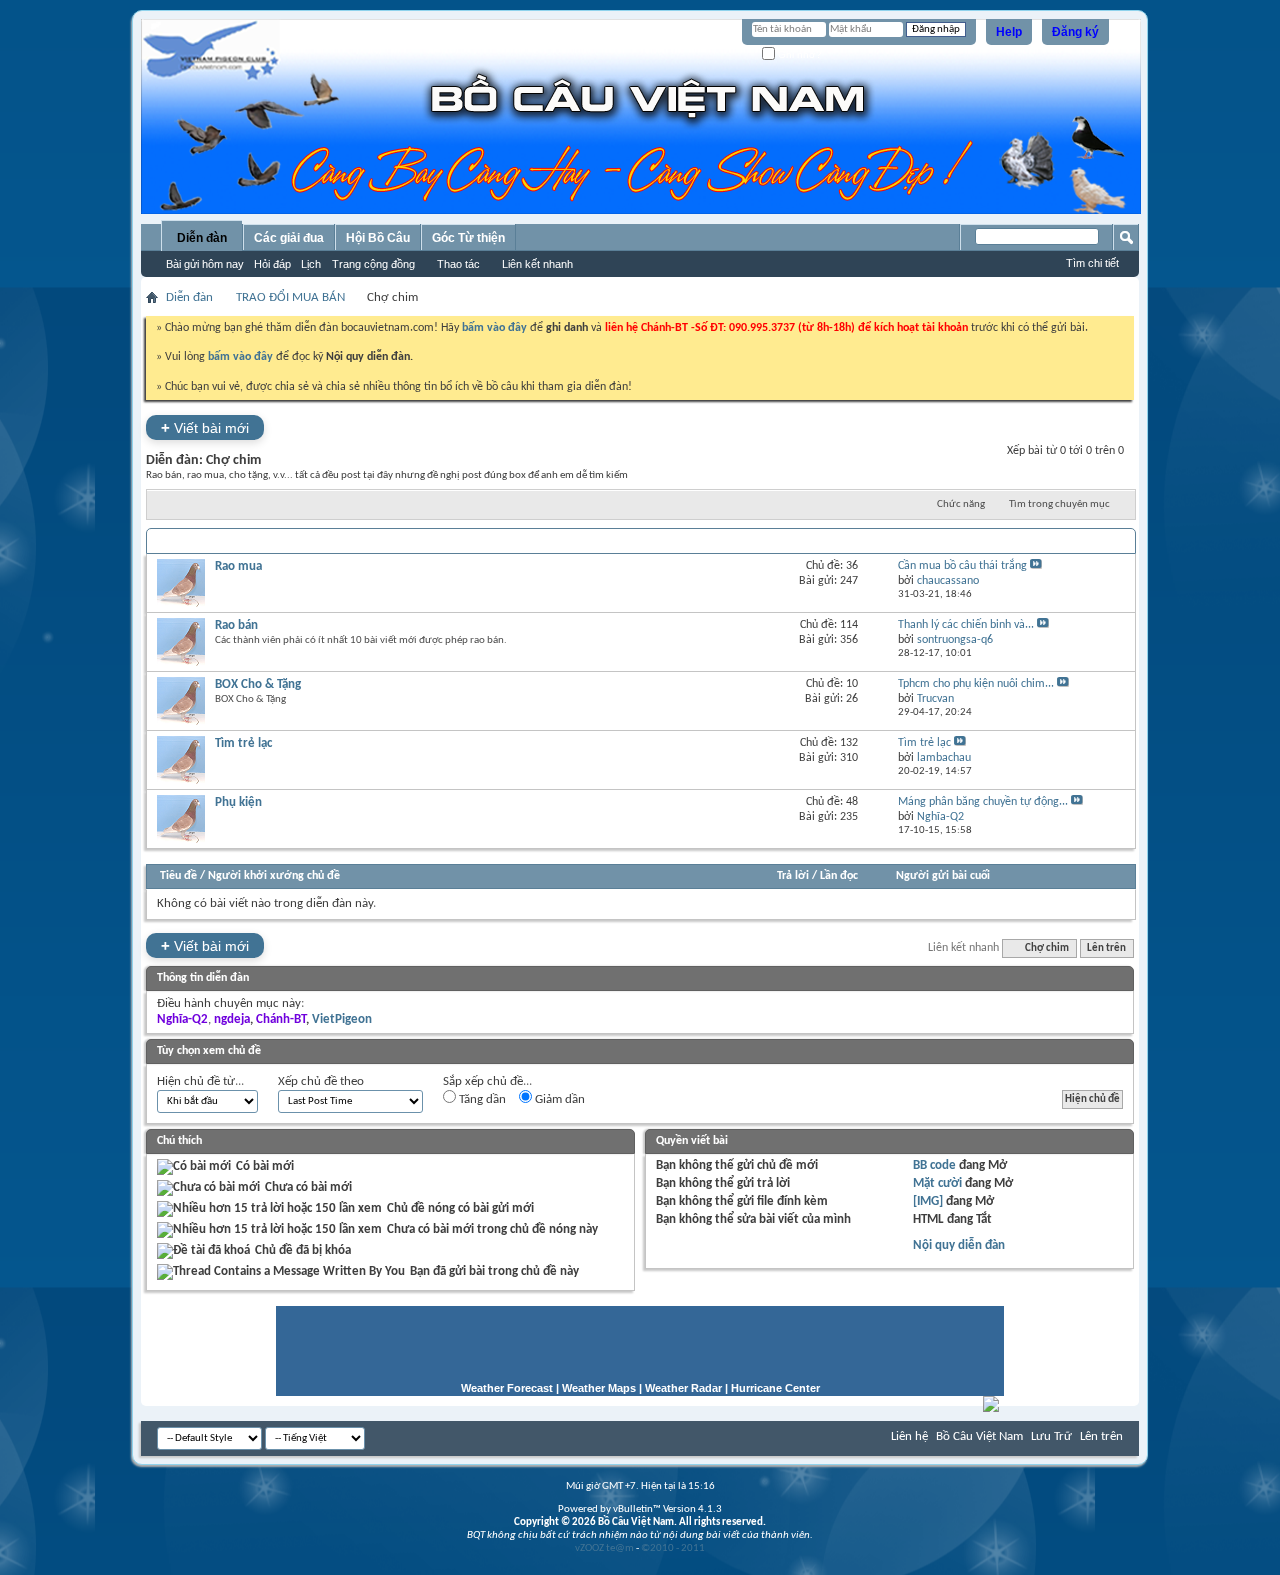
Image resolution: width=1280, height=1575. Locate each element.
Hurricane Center (775, 1388)
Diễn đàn (202, 238)
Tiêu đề (178, 876)
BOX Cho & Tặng (258, 684)
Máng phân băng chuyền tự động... (983, 802)
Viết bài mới (205, 427)
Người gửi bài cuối (943, 876)
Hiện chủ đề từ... (200, 1081)
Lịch (311, 264)
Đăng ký (1075, 32)
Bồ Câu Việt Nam (979, 1436)
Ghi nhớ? (798, 54)
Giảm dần (558, 1099)
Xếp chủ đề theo (321, 1081)
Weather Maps (599, 1388)
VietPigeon (342, 1019)
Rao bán (236, 625)
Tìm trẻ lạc (243, 743)
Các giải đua (289, 238)
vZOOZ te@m (604, 1548)
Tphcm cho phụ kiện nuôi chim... (976, 684)
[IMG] (928, 1201)
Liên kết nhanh (537, 264)
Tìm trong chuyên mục (1059, 504)
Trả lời (793, 876)
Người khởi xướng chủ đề (274, 876)
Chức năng (961, 504)
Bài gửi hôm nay (205, 264)
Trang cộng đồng (373, 264)
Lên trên (1106, 948)
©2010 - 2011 (673, 1548)
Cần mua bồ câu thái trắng (962, 566)
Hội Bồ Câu (378, 238)
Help (1009, 32)
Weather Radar (683, 1388)
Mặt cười (937, 1183)
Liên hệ (909, 1436)
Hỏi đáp (272, 264)
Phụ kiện (238, 802)
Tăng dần (481, 1099)
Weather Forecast (507, 1388)
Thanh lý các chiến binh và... (966, 625)
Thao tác (458, 264)
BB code (934, 1165)
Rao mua (238, 566)
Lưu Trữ (1051, 1436)
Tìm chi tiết (1092, 263)
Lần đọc (839, 876)
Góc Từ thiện (468, 238)
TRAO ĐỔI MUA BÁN (290, 297)
